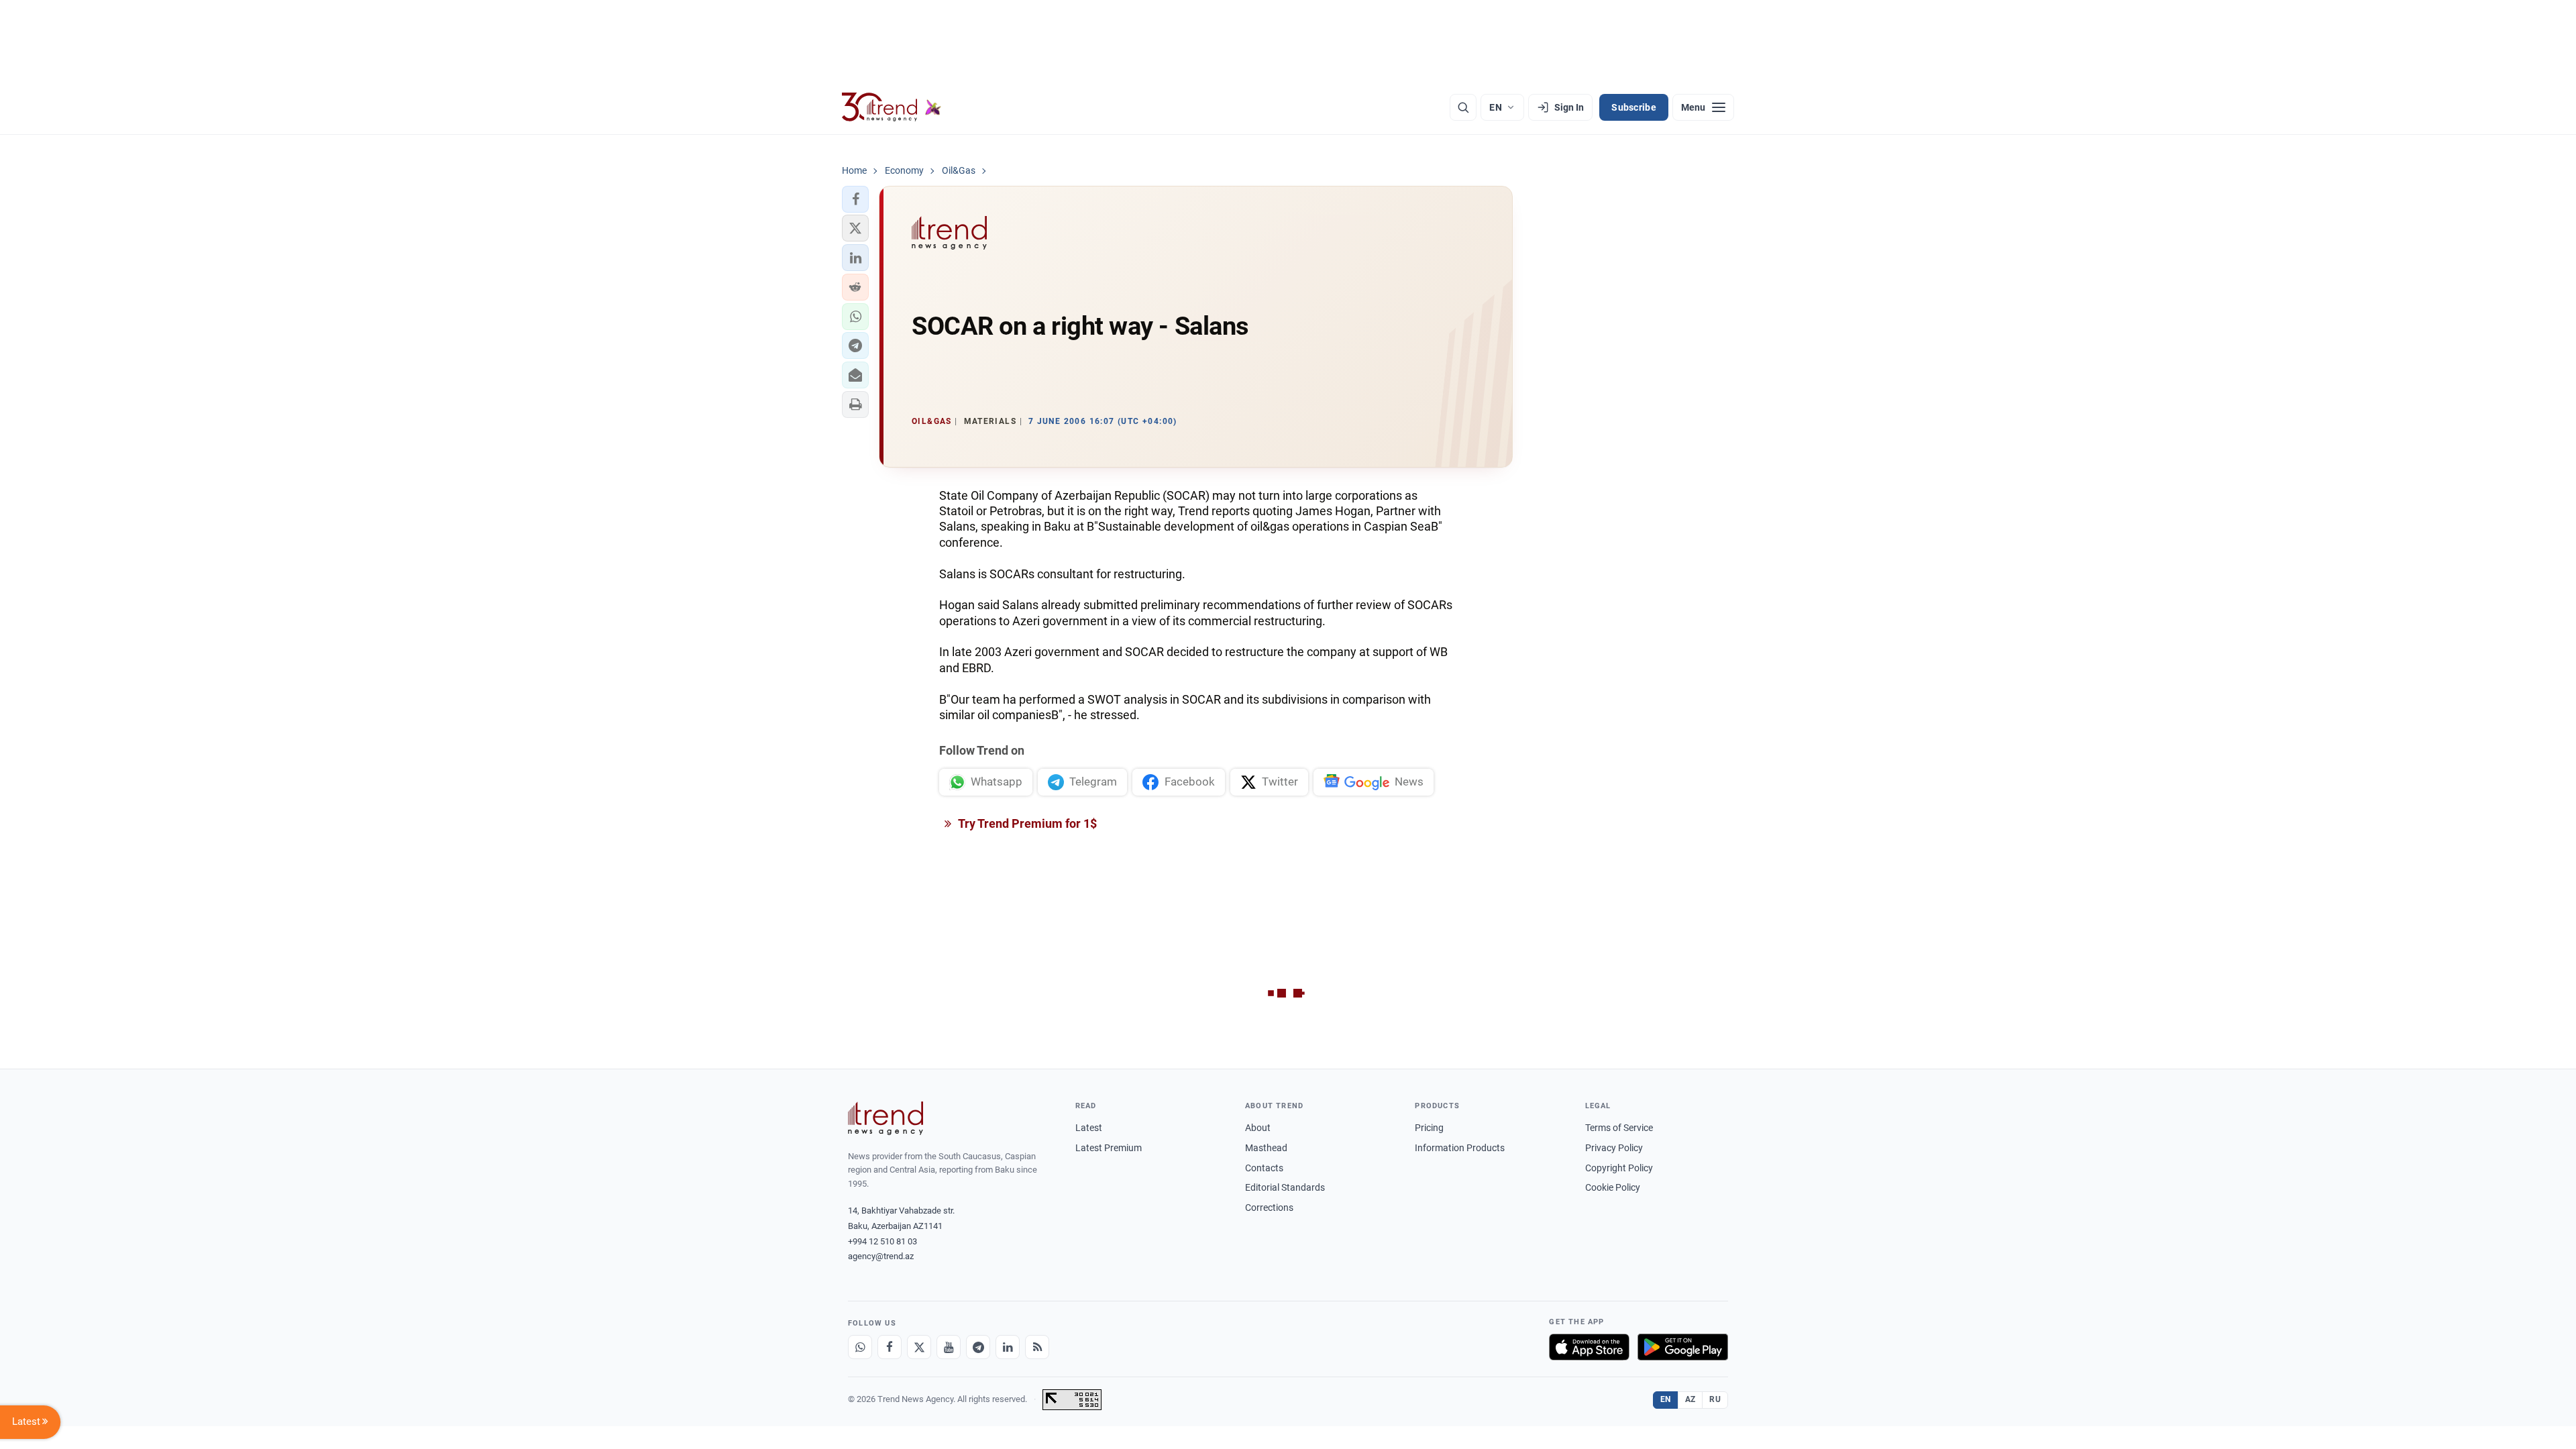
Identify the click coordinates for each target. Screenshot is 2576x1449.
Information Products (1460, 1148)
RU (1715, 1399)
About (1258, 1128)
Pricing (1429, 1128)
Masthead (1266, 1148)
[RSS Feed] (1037, 1347)
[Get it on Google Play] (1683, 1347)
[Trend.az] (892, 107)
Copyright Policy (1619, 1168)
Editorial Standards (1285, 1187)
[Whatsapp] (860, 1347)
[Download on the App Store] (1589, 1347)
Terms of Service (1619, 1128)
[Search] (1463, 107)
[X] (919, 1347)
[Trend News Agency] (885, 1118)
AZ (1690, 1399)
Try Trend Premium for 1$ (1026, 823)
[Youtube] (949, 1347)
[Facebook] (890, 1347)
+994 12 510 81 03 (882, 1241)
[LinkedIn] (1008, 1347)
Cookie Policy (1613, 1187)
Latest (1089, 1128)
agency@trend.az (881, 1256)
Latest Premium (1109, 1148)
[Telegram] (978, 1347)
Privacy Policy (1614, 1148)
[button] (855, 199)
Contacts (1264, 1168)
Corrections (1269, 1207)
